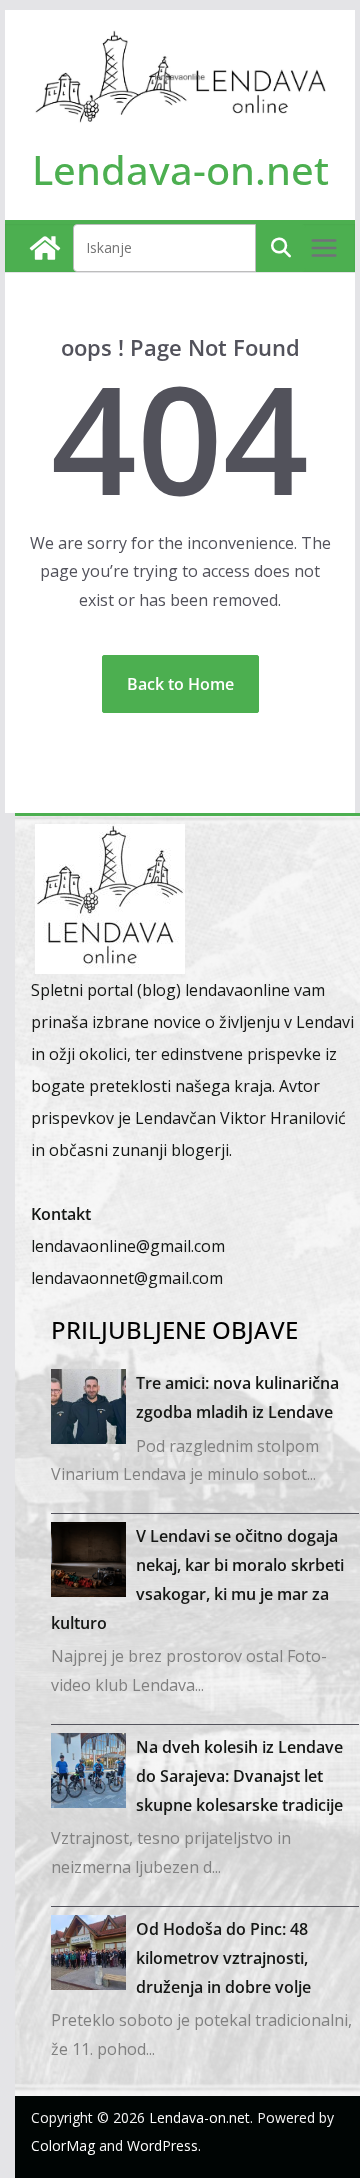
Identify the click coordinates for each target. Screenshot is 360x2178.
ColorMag (63, 2145)
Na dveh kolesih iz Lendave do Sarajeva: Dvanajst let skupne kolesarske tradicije (239, 1776)
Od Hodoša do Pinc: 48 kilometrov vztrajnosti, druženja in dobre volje (223, 1958)
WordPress (162, 2145)
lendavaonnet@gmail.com (127, 1278)
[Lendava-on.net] (45, 248)
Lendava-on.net (180, 169)
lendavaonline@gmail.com (128, 1246)
